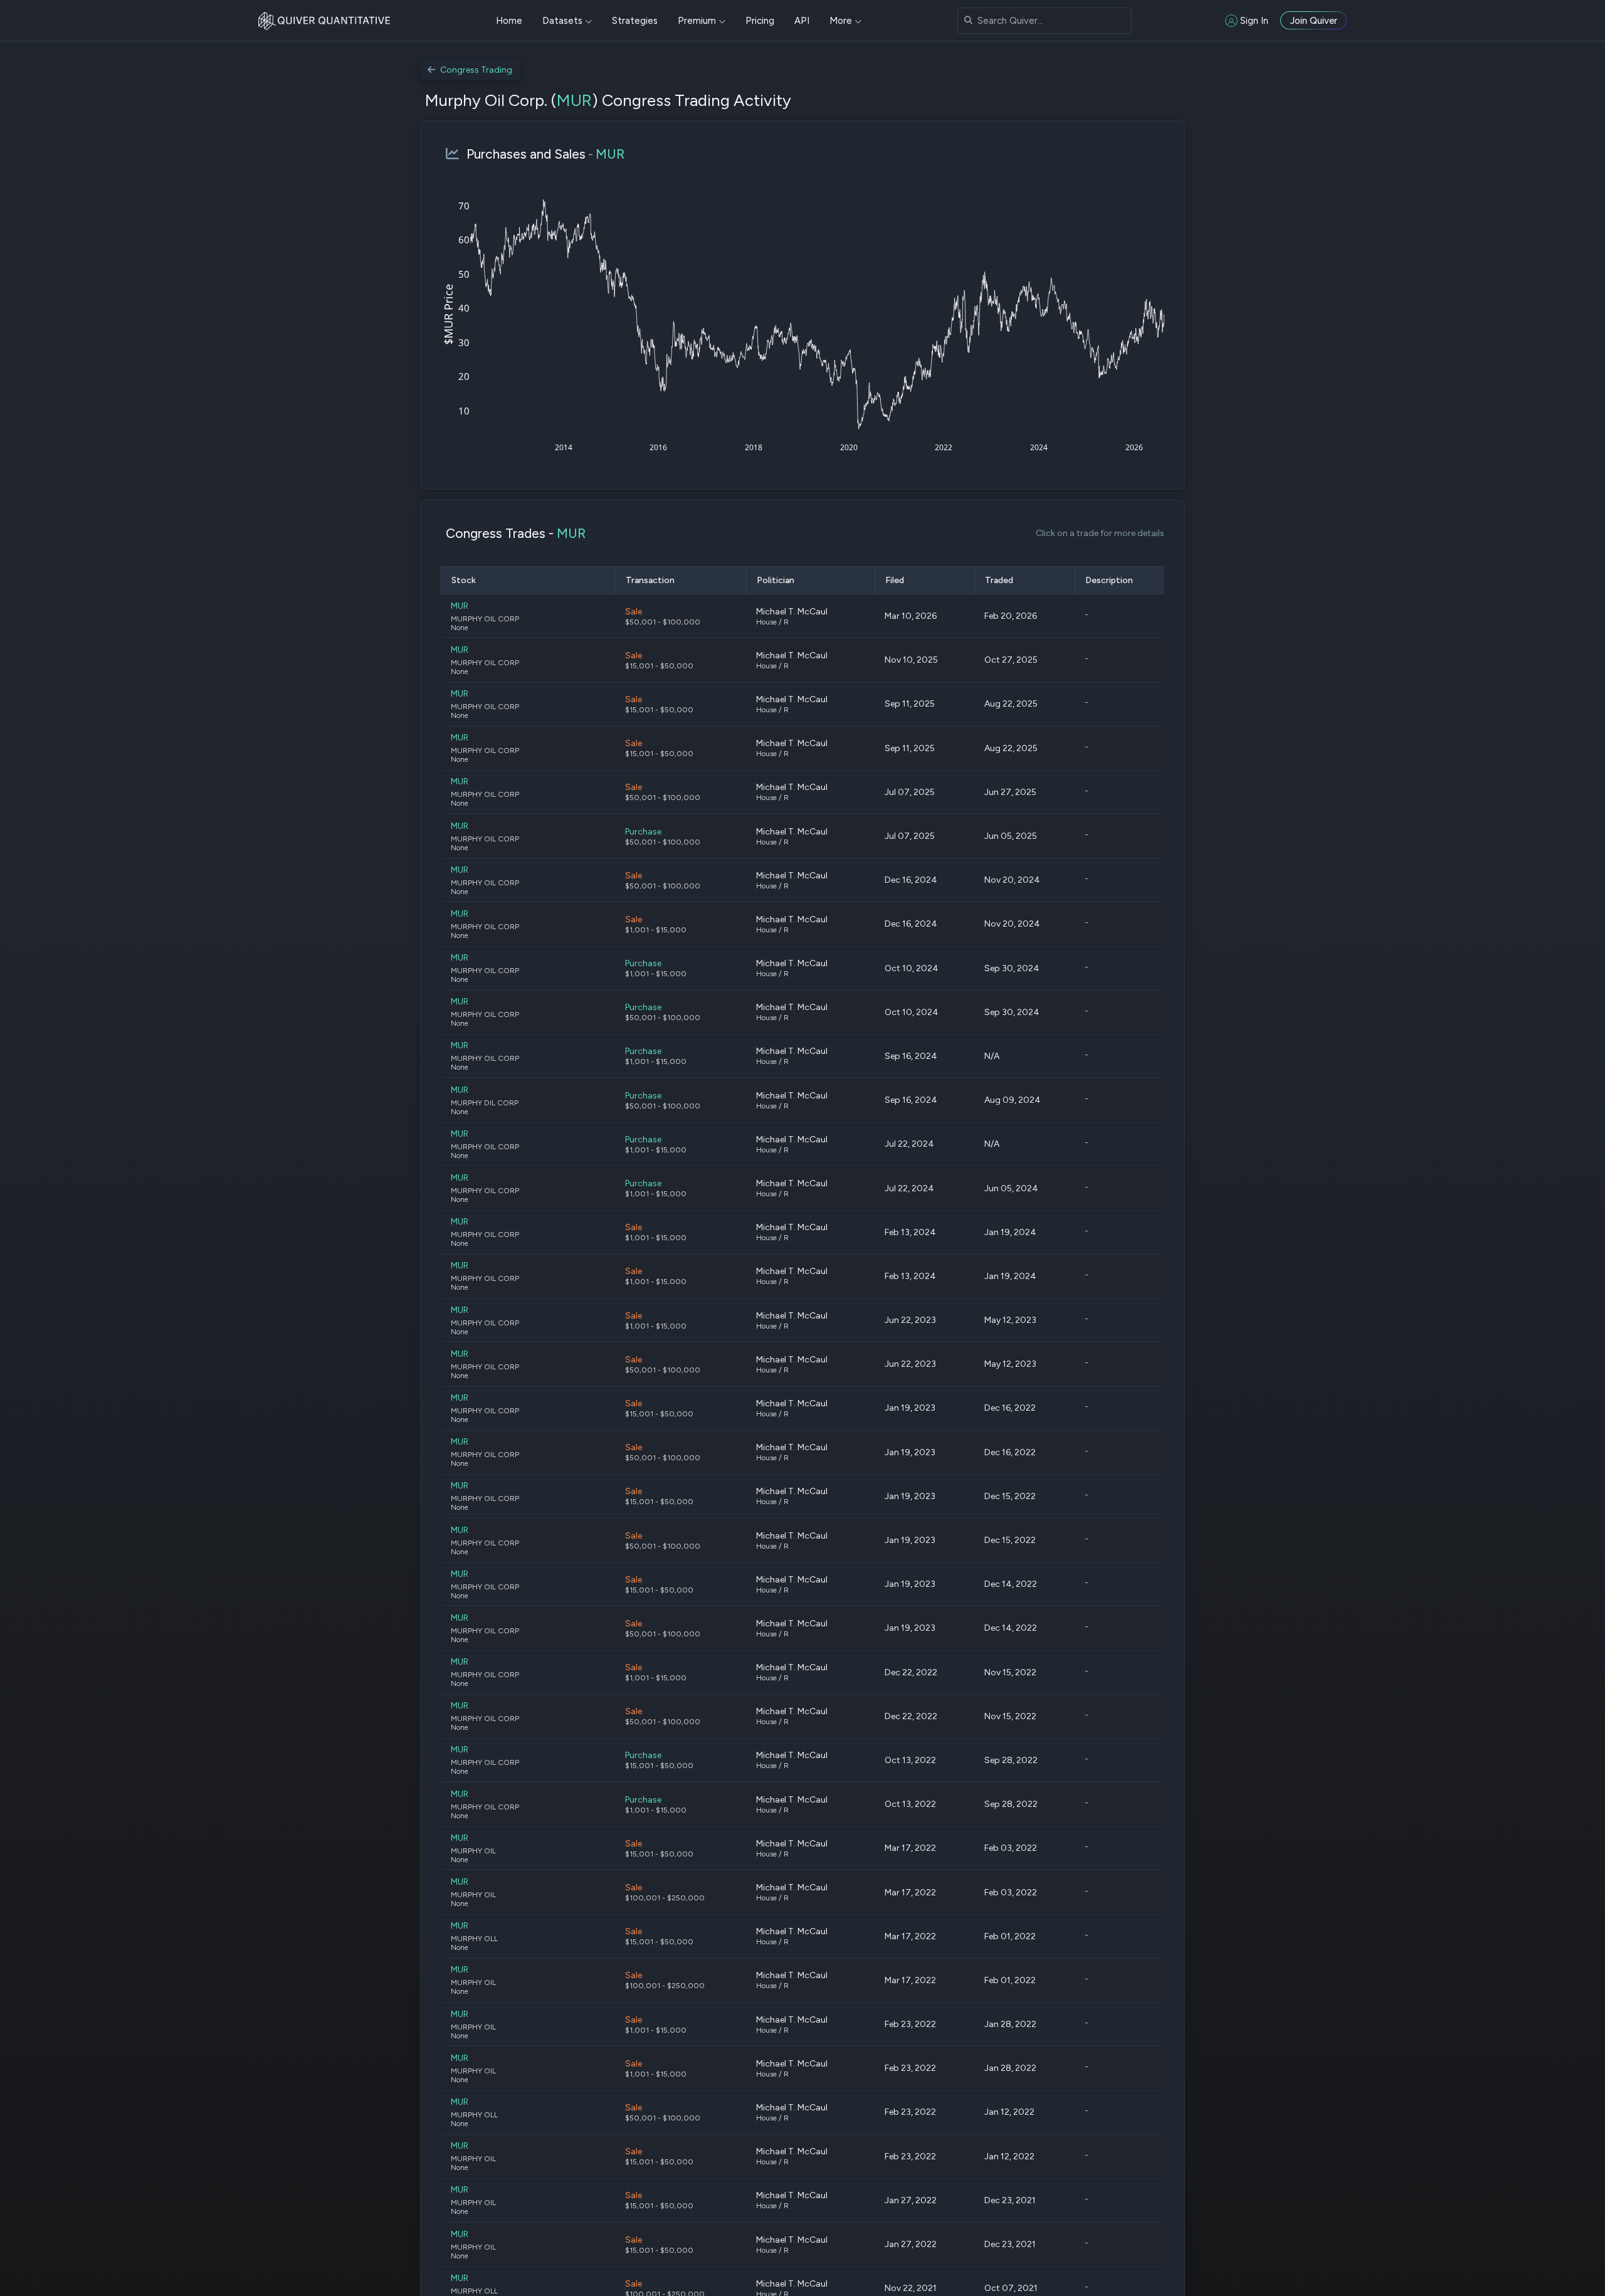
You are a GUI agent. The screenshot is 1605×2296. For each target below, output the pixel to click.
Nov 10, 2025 (911, 660)
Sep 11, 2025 (910, 704)
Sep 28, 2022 (1011, 1760)
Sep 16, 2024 (911, 1056)
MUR (574, 100)
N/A (992, 1056)
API (802, 21)
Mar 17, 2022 (910, 1848)
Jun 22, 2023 (910, 1320)
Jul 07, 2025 (910, 792)
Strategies (635, 21)
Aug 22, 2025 (1011, 704)
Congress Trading (476, 70)
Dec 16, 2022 (1010, 1408)
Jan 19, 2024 (1010, 1232)
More (841, 21)
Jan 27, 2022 (911, 2200)
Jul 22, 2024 (909, 1144)
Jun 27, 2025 (1010, 792)
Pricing (760, 21)
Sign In (1254, 21)
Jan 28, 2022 (1010, 2024)
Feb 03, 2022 (1011, 1848)
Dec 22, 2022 (911, 1672)
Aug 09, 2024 (1013, 1100)
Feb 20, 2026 (1011, 616)
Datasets (562, 21)
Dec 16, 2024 (911, 880)
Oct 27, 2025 (1011, 660)
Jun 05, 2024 (1011, 1188)
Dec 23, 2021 (1010, 2200)
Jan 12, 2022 (1009, 2112)
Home (509, 21)
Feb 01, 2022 (1010, 1936)
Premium (697, 21)
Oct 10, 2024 (912, 968)
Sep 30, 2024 (1012, 968)
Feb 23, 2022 (910, 2024)
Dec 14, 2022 (1011, 1584)
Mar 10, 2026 (911, 616)
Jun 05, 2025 (1011, 836)
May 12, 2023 (1010, 1320)
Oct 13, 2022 (910, 1760)
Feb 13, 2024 (910, 1232)
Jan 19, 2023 (910, 1408)
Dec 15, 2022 (1010, 1496)
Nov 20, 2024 (1012, 880)
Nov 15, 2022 (1010, 1672)
